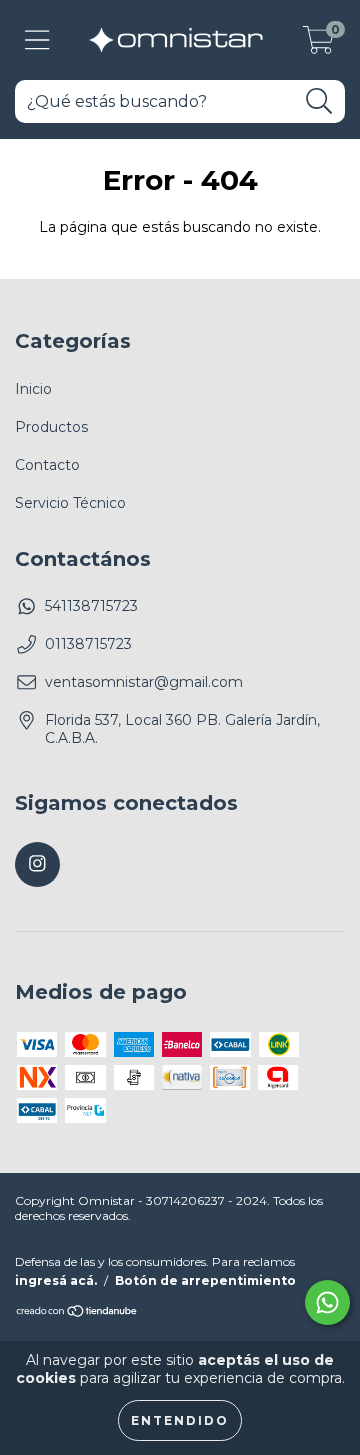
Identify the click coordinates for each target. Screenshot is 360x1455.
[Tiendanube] (77, 1313)
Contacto (47, 465)
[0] (318, 45)
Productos (51, 427)
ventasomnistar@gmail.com (144, 682)
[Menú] (37, 40)
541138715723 (91, 606)
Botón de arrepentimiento (205, 1280)
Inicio (33, 389)
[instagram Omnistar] (37, 864)
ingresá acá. (56, 1280)
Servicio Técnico (70, 503)
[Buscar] (319, 101)
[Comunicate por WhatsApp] (327, 1302)
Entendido (180, 1420)
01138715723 (88, 644)
